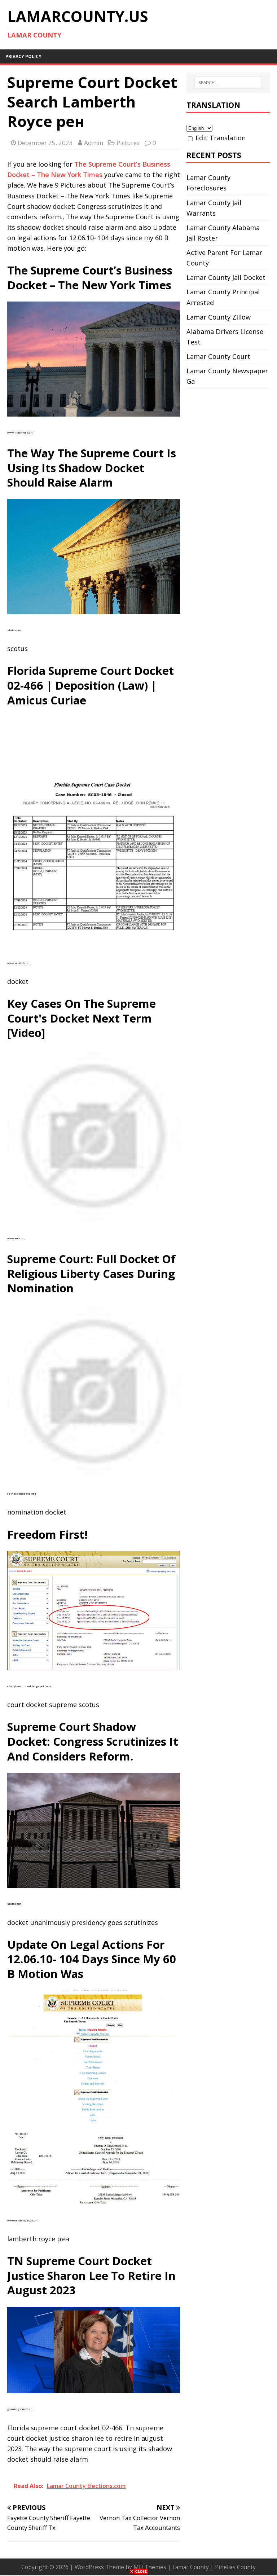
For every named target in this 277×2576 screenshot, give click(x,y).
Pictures (128, 143)
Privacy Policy (23, 56)
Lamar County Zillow (219, 317)
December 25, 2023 (45, 143)
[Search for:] (228, 83)
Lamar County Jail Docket (226, 277)
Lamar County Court (218, 356)
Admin (94, 143)
